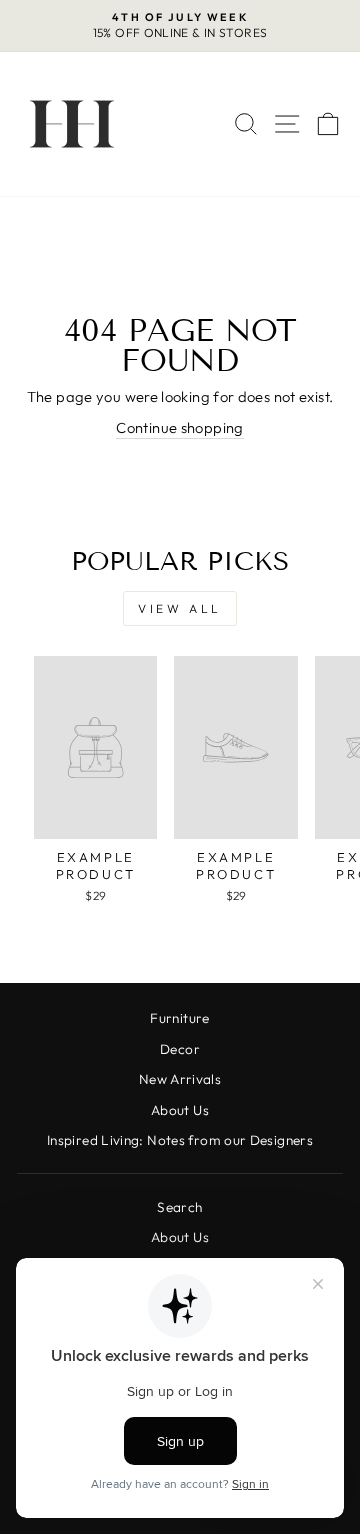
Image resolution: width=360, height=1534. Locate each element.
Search (179, 1207)
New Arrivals (180, 1079)
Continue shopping (179, 427)
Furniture (179, 1018)
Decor (180, 1049)
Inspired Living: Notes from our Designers (180, 1140)
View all (180, 608)
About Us (180, 1110)
